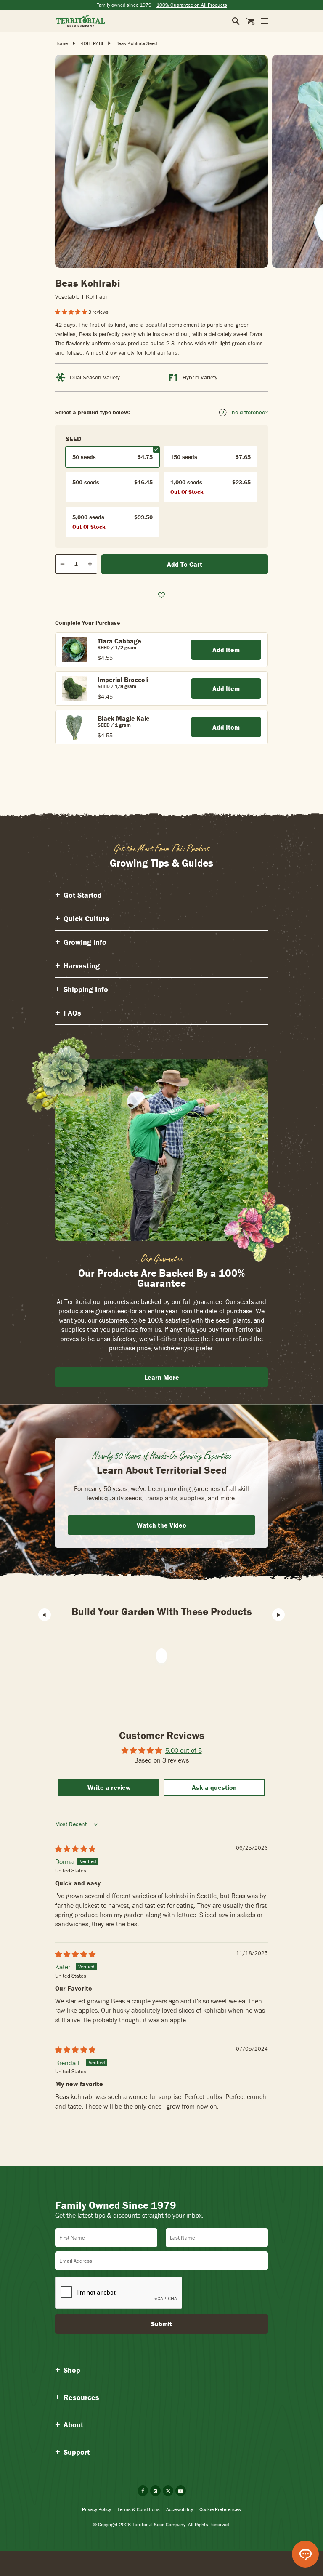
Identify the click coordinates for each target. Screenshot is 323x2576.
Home (61, 43)
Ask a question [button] (214, 1787)
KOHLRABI (92, 43)
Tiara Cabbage (119, 641)
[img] (75, 1849)
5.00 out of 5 (184, 1750)
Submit (161, 2324)
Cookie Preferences (220, 2509)
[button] (72, 312)
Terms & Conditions (139, 2509)
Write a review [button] (109, 1787)
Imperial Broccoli (123, 680)
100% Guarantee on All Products (192, 5)
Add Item (226, 650)
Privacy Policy (97, 2509)
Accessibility (180, 2509)
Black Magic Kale (124, 718)
